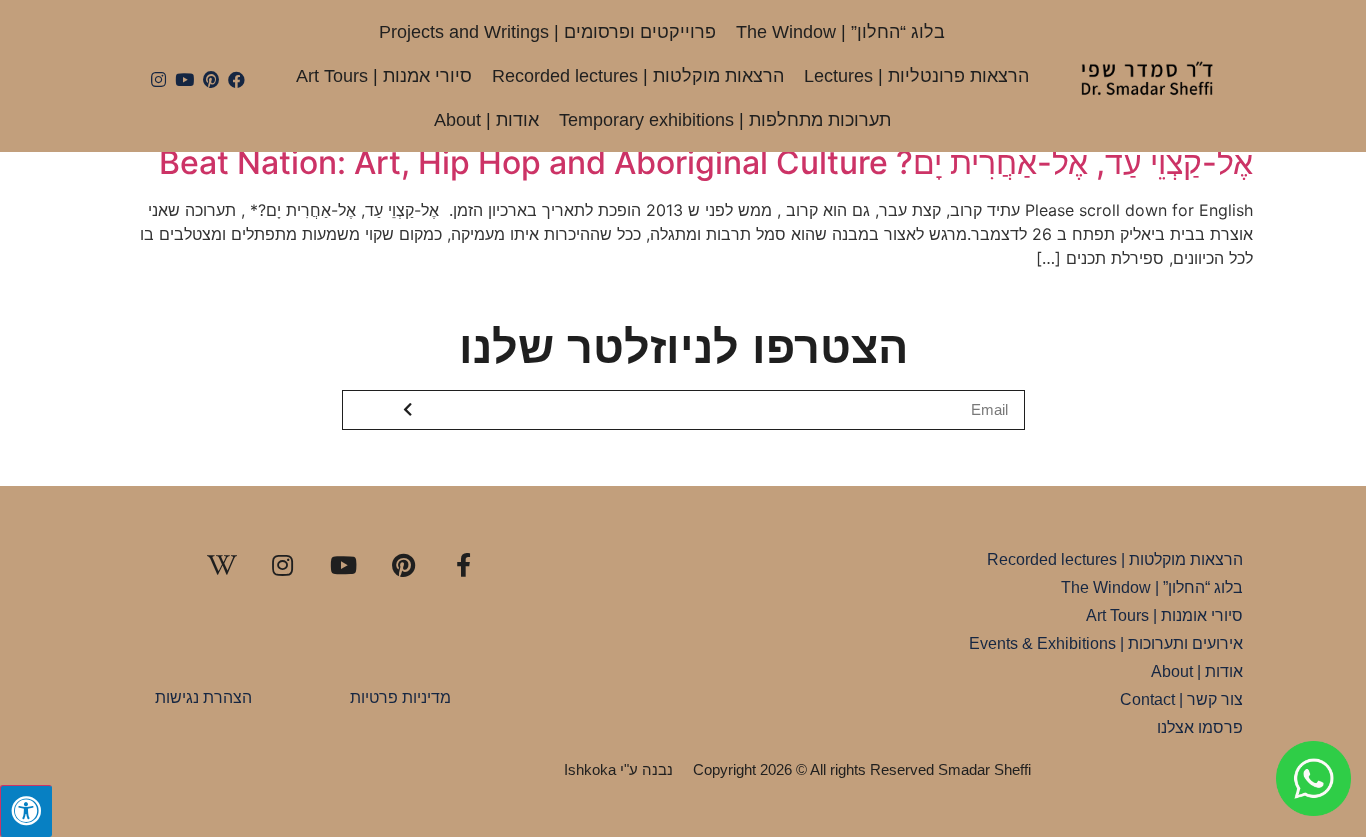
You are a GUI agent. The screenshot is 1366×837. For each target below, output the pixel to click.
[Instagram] (159, 80)
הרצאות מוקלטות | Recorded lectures (638, 76)
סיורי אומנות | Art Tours (1164, 615)
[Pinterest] (211, 80)
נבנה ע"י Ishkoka (618, 769)
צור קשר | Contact (1181, 699)
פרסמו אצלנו (1200, 727)
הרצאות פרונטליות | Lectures (916, 76)
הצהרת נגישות (203, 697)
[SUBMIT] (410, 410)
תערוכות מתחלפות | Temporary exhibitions (725, 120)
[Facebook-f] (464, 565)
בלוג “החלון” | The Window (840, 32)
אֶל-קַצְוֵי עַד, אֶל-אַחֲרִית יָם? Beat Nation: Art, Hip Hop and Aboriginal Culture (706, 162)
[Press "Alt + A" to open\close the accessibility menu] (26, 811)
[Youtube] (185, 80)
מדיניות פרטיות (400, 697)
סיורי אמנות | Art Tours (384, 76)
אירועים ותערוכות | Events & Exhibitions (1106, 643)
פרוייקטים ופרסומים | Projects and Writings (547, 32)
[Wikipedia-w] (222, 565)
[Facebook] (236, 80)
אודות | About (486, 120)
